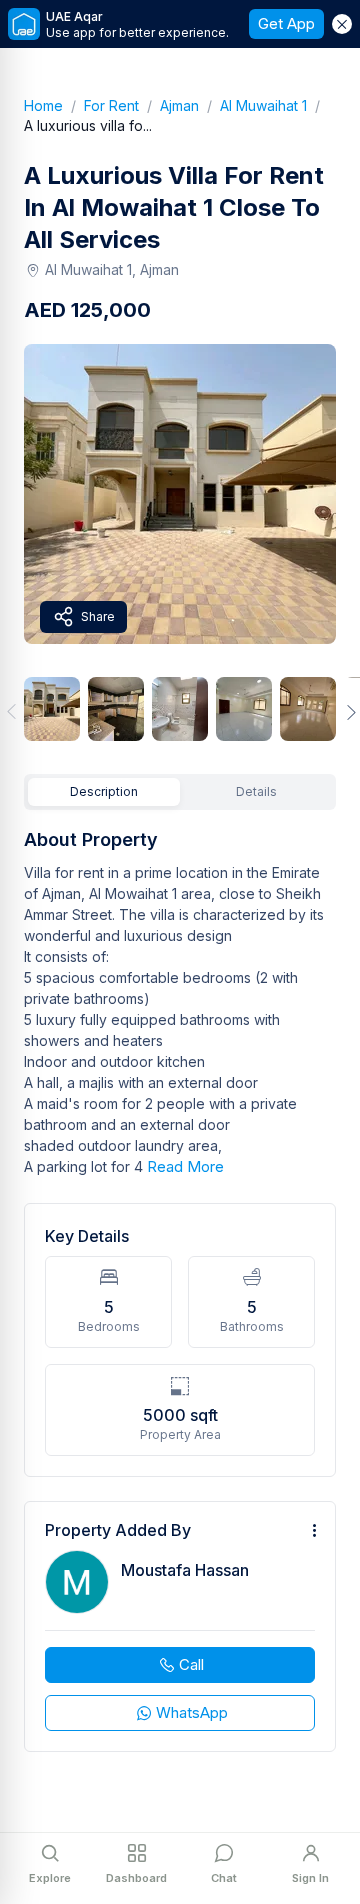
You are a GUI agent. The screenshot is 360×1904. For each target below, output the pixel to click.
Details (256, 791)
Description (104, 791)
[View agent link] (180, 1626)
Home (54, 105)
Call (191, 1664)
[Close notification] (342, 24)
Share (98, 616)
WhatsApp (192, 1712)
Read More (185, 1166)
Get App (286, 23)
